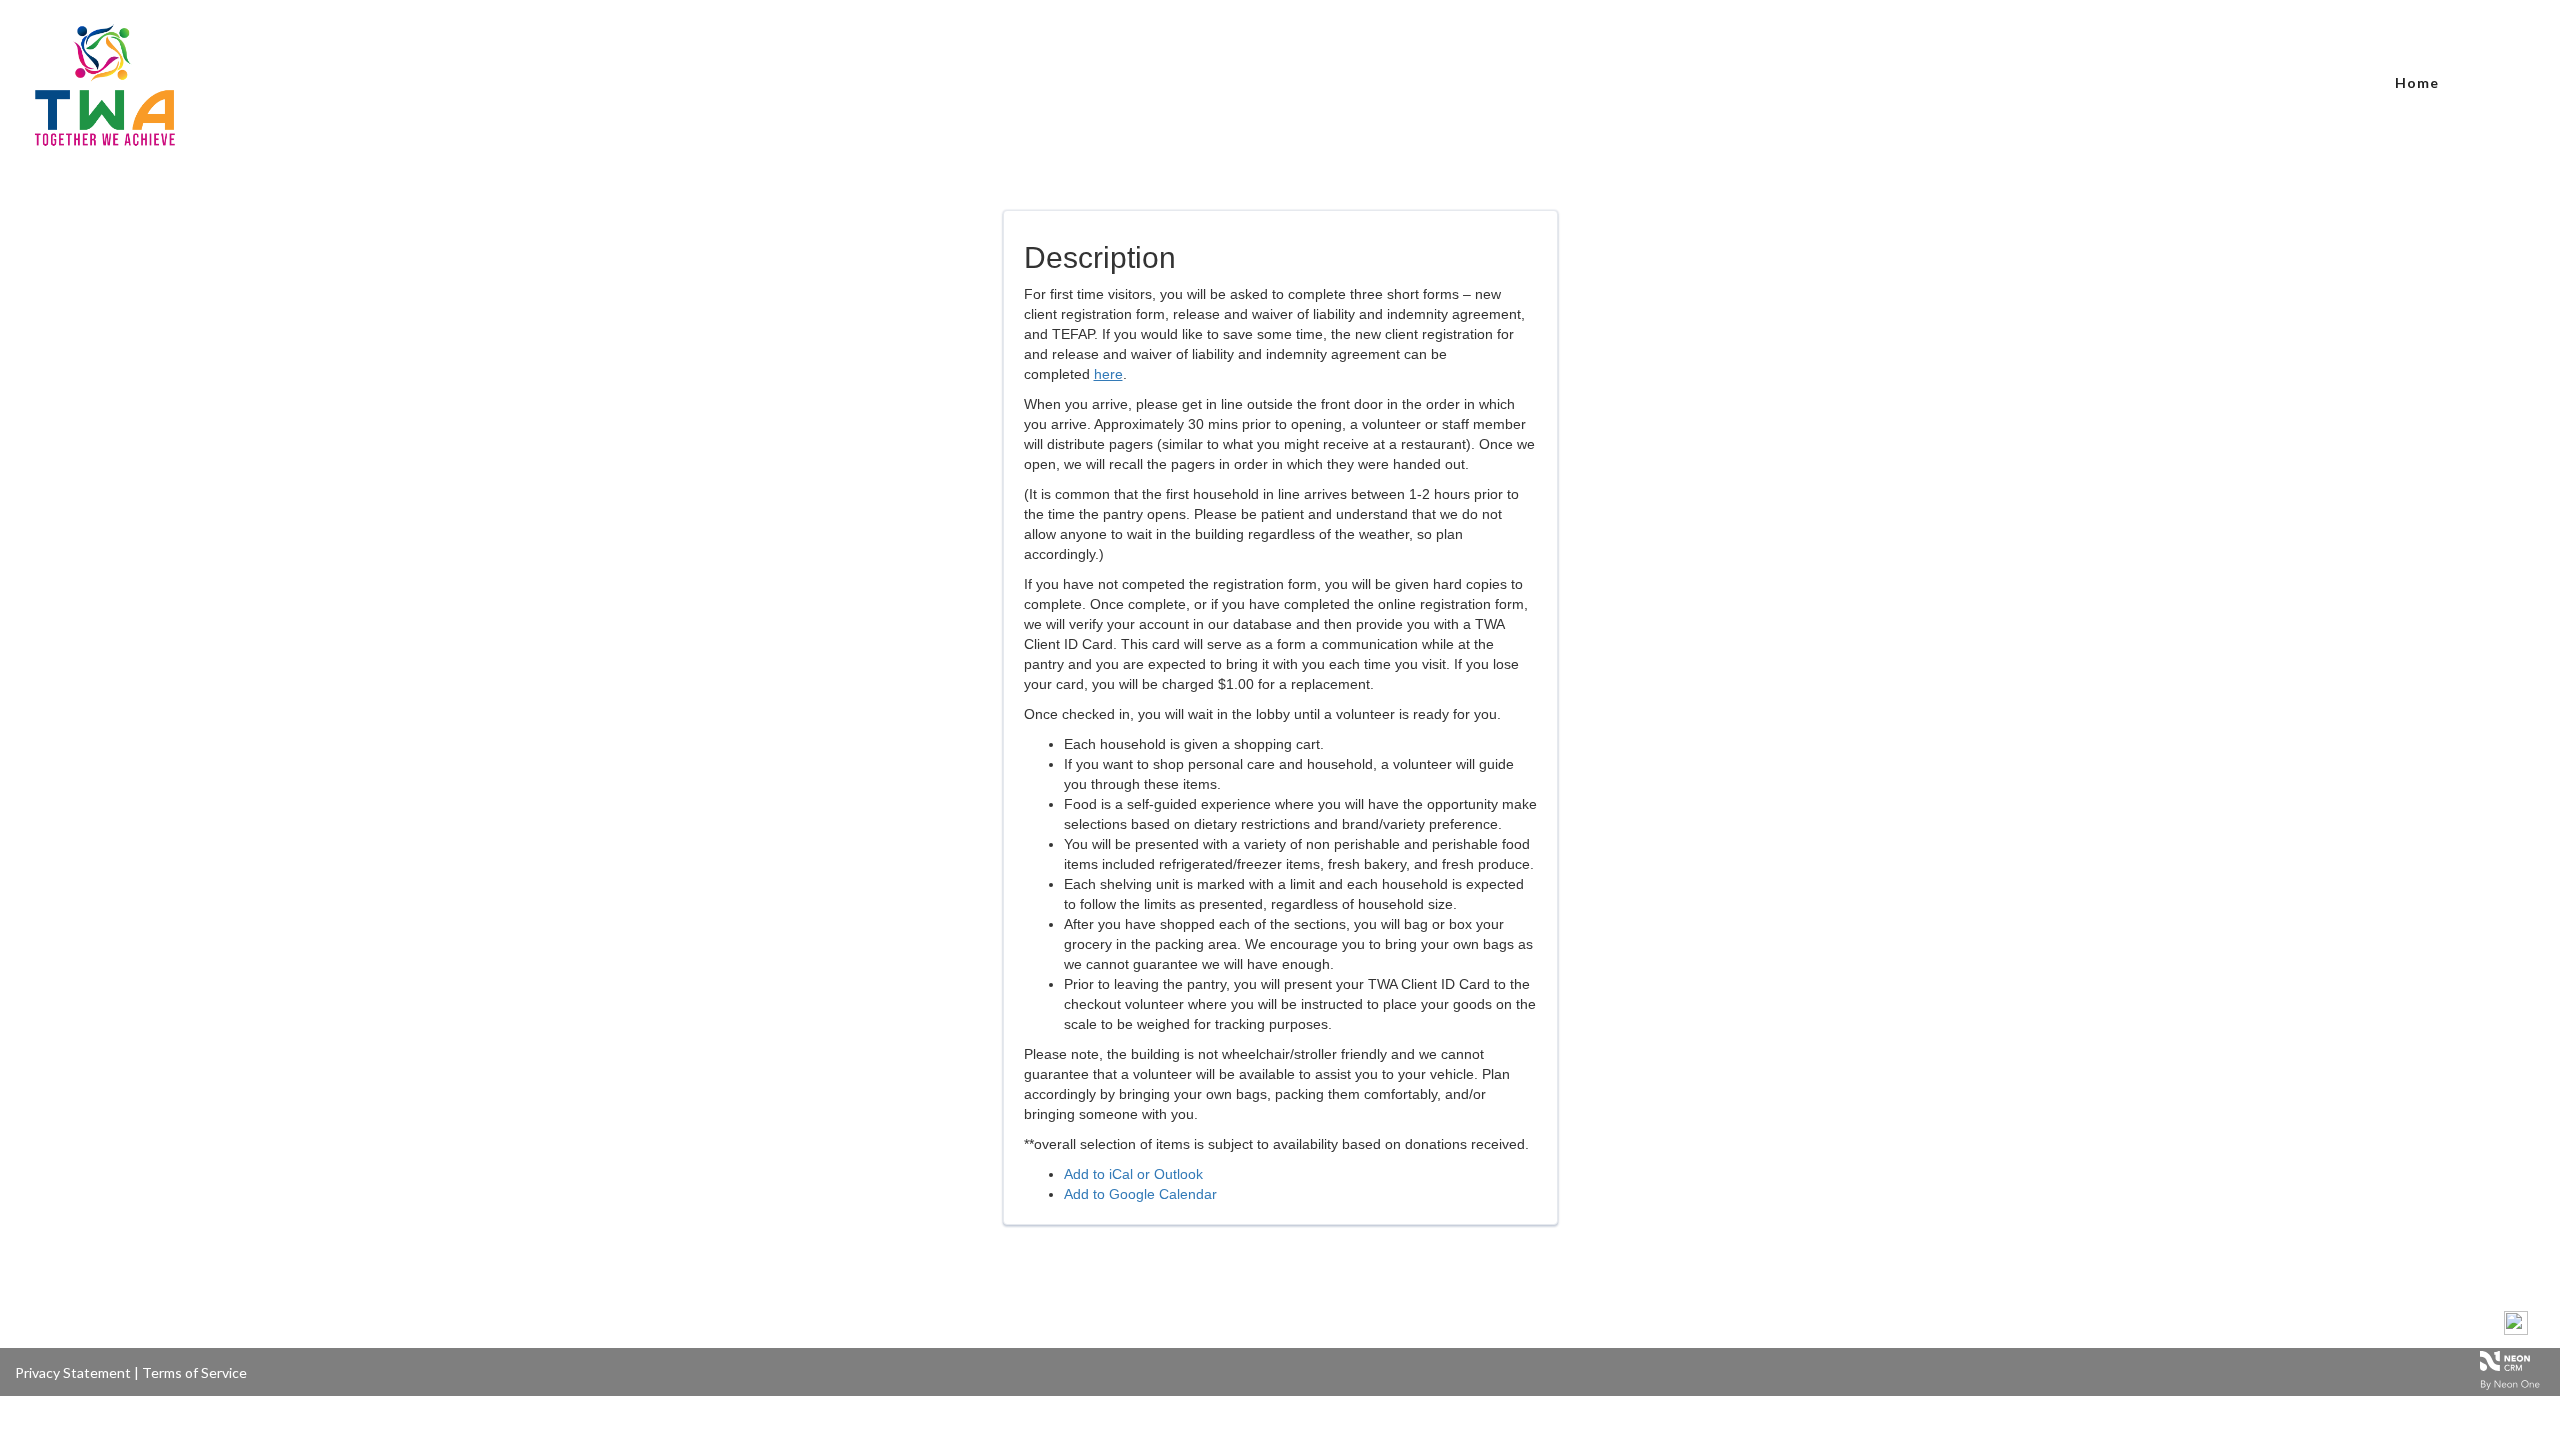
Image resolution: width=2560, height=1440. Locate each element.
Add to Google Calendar (1140, 1194)
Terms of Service (194, 1372)
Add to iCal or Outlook (1133, 1174)
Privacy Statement (73, 1372)
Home (2417, 82)
